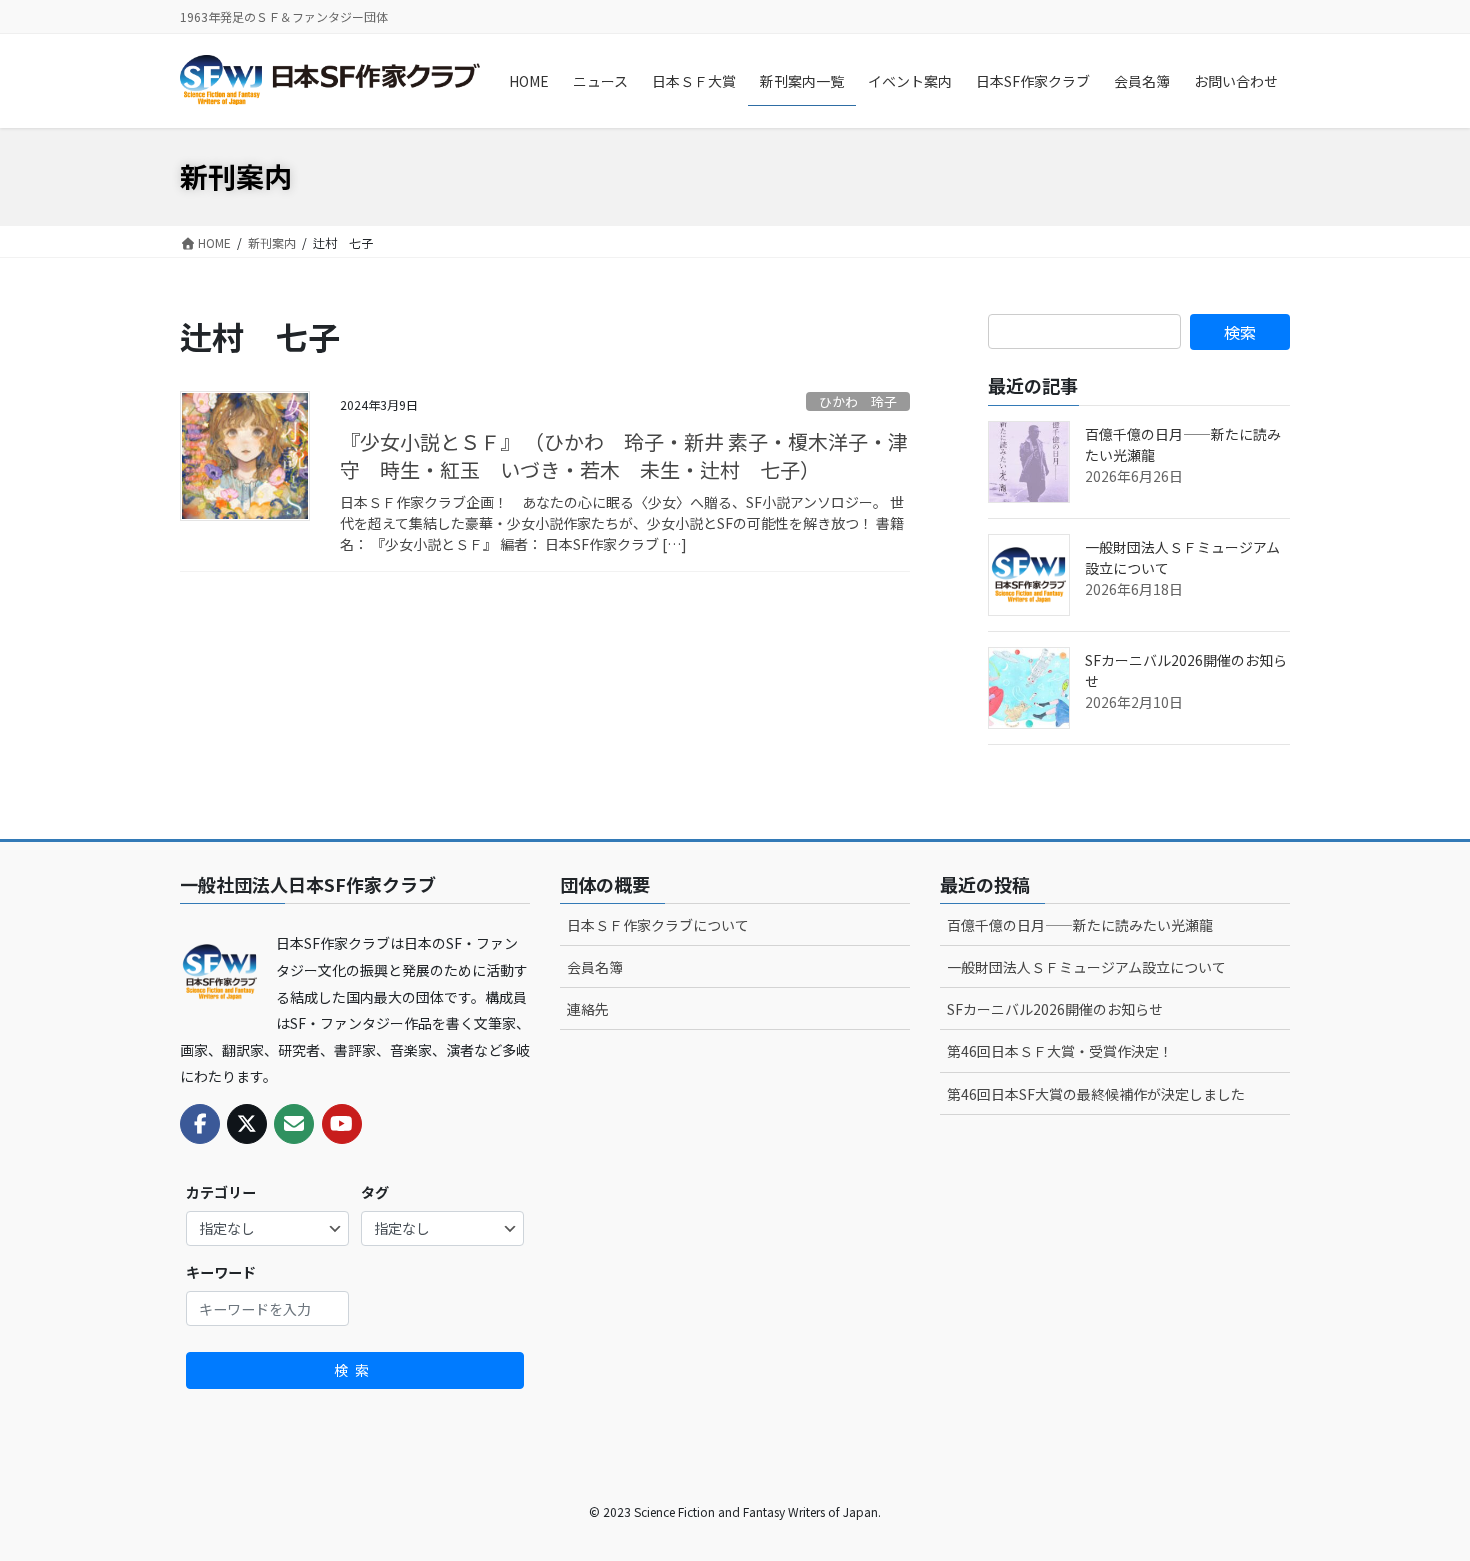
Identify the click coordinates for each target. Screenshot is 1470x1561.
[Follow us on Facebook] (200, 1124)
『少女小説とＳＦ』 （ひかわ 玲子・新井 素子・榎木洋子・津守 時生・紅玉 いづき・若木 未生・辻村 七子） (624, 455)
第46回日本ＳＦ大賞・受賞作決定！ (1060, 1051)
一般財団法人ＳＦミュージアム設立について (1086, 967)
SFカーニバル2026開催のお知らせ (1055, 1009)
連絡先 (588, 1009)
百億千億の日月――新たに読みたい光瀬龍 (1080, 925)
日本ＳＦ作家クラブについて (658, 925)
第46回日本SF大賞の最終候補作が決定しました (1096, 1094)
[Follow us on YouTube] (342, 1124)
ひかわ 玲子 (858, 401)
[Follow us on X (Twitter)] (247, 1124)
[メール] (294, 1124)
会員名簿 (595, 967)
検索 (355, 1370)
